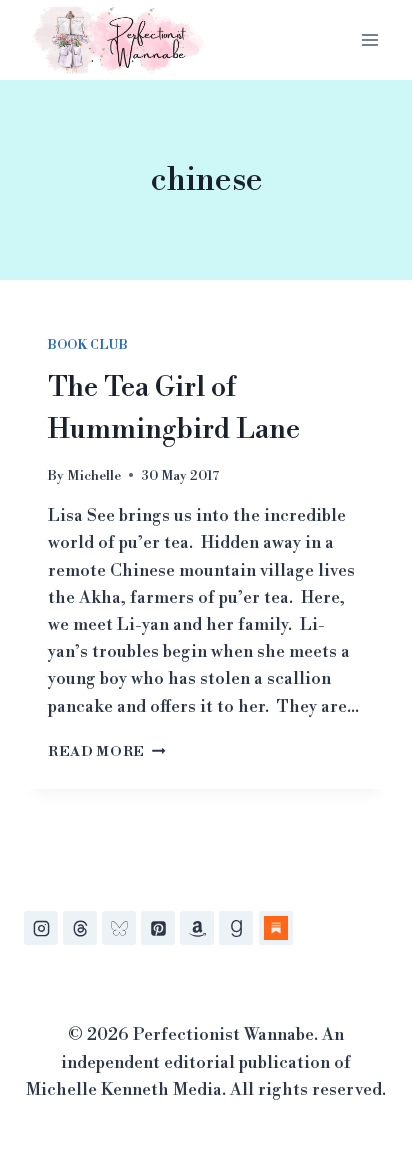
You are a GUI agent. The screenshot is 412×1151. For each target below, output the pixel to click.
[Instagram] (41, 928)
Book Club (87, 345)
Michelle (94, 475)
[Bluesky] (119, 928)
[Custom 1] (276, 928)
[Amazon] (197, 928)
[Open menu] (369, 39)
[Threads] (80, 928)
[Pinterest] (158, 928)
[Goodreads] (236, 928)
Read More (107, 751)
